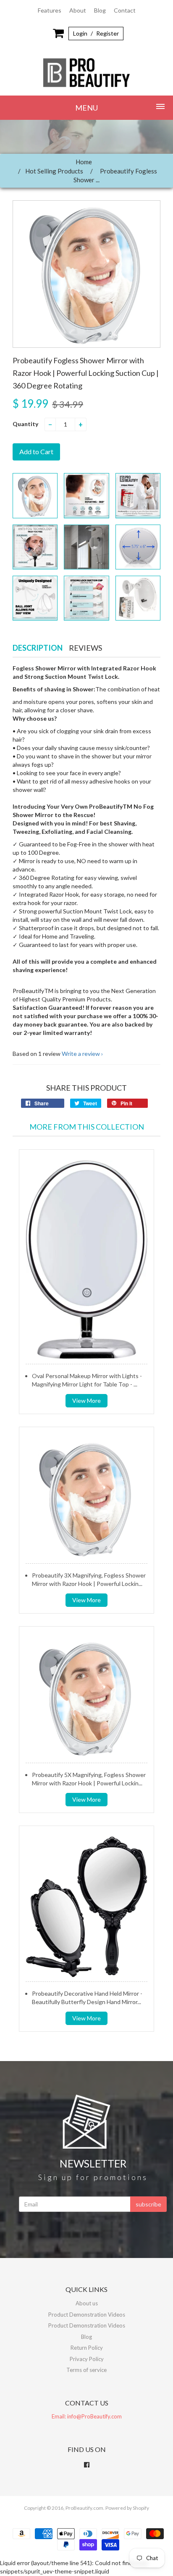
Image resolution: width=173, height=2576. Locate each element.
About (78, 10)
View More (86, 1401)
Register (107, 33)
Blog (100, 10)
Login (80, 33)
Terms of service (86, 2370)
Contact (125, 10)
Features (50, 10)
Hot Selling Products (54, 171)
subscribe (148, 2204)
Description (38, 648)
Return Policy (87, 2348)
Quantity (25, 424)
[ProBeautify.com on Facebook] (87, 2465)
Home (84, 162)
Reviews (85, 648)
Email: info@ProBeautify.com (87, 2416)
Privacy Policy (87, 2359)
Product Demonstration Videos (87, 2315)
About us (87, 2303)
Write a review (81, 1054)
